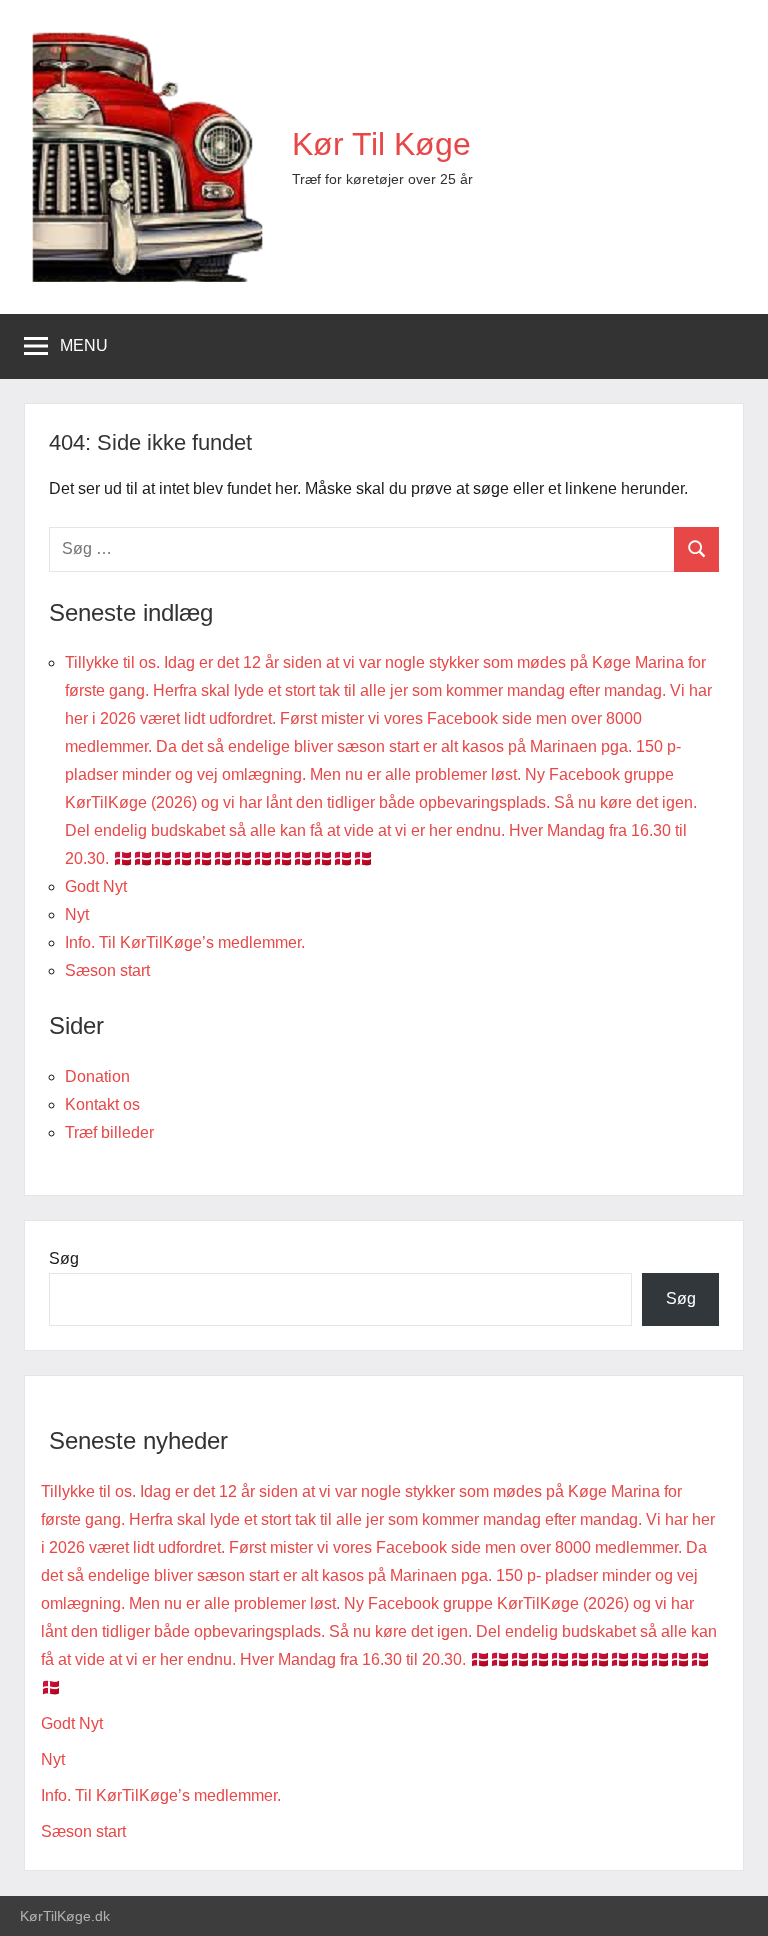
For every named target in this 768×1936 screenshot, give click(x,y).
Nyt (77, 914)
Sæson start (107, 970)
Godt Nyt (96, 886)
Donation (97, 1076)
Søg (64, 1258)
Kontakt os (102, 1104)
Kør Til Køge (381, 144)
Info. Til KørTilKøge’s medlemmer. (185, 942)
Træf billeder (109, 1132)
